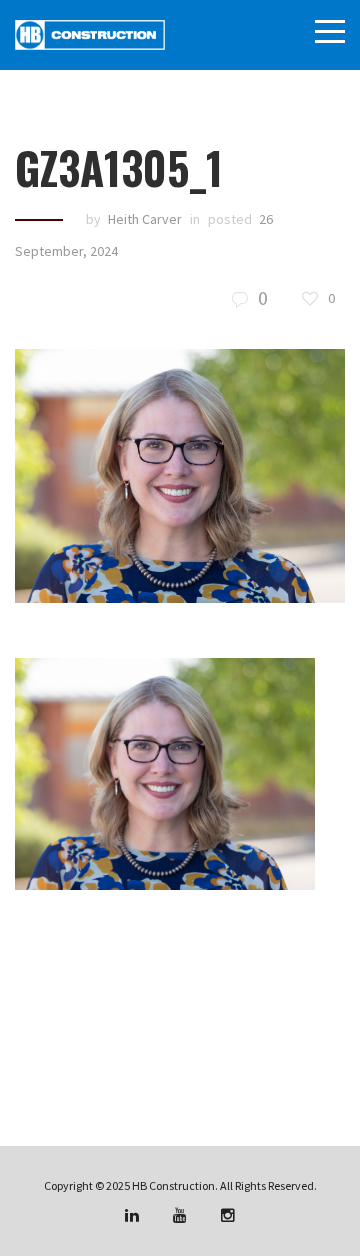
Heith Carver (145, 219)
